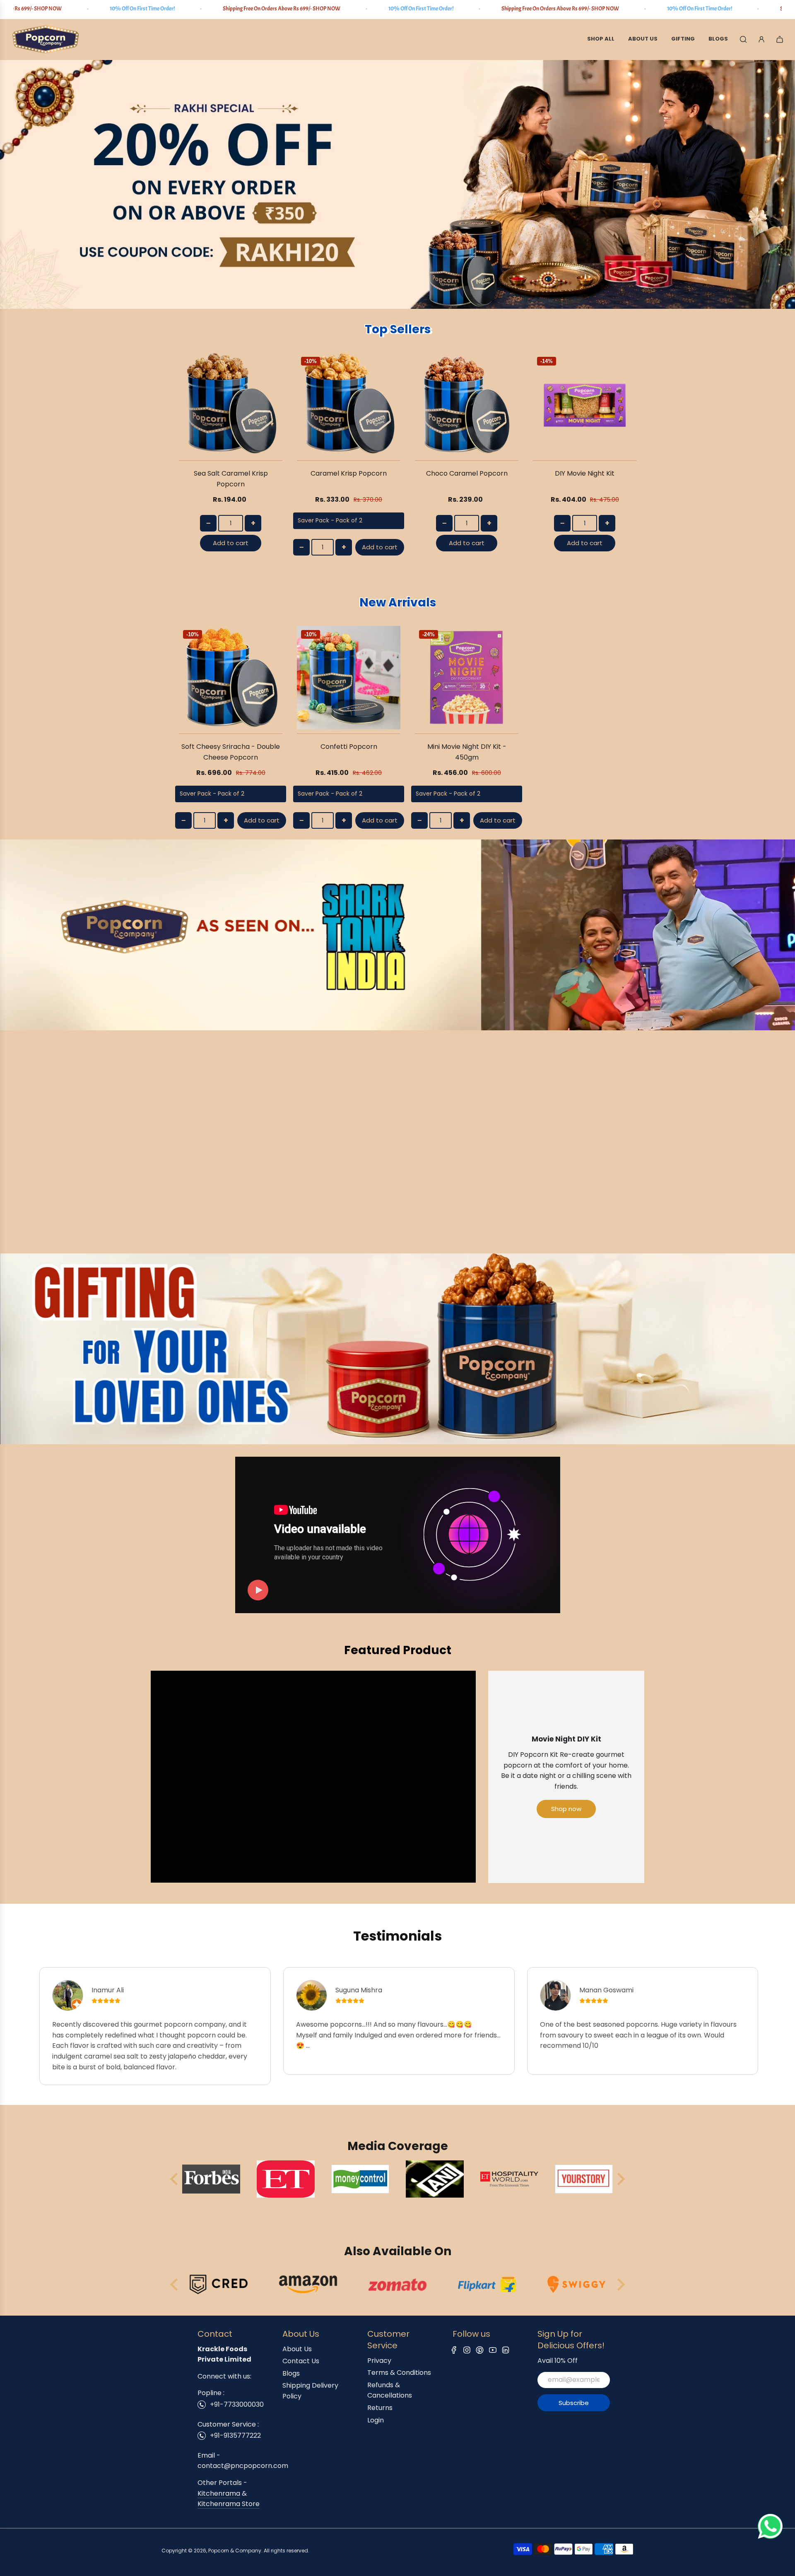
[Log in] (761, 39)
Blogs (291, 2373)
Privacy (379, 2361)
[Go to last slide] (175, 2285)
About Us (297, 2349)
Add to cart (231, 543)
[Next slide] (620, 2179)
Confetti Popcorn (349, 747)
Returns (380, 2408)
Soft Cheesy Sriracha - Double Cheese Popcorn (231, 752)
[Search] (743, 39)
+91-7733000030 (237, 2404)
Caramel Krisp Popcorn (349, 473)
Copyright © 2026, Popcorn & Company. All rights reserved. (235, 2551)
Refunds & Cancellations (390, 2390)
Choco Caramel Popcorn (467, 473)
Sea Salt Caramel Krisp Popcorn (231, 479)
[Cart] (780, 39)
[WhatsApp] (770, 2536)
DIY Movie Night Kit (585, 473)
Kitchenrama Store (229, 2504)
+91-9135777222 (235, 2435)
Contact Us (301, 2361)
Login (376, 2420)
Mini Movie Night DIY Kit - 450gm (467, 752)
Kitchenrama (219, 2493)
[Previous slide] (175, 2179)
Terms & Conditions (399, 2373)
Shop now (566, 1809)
